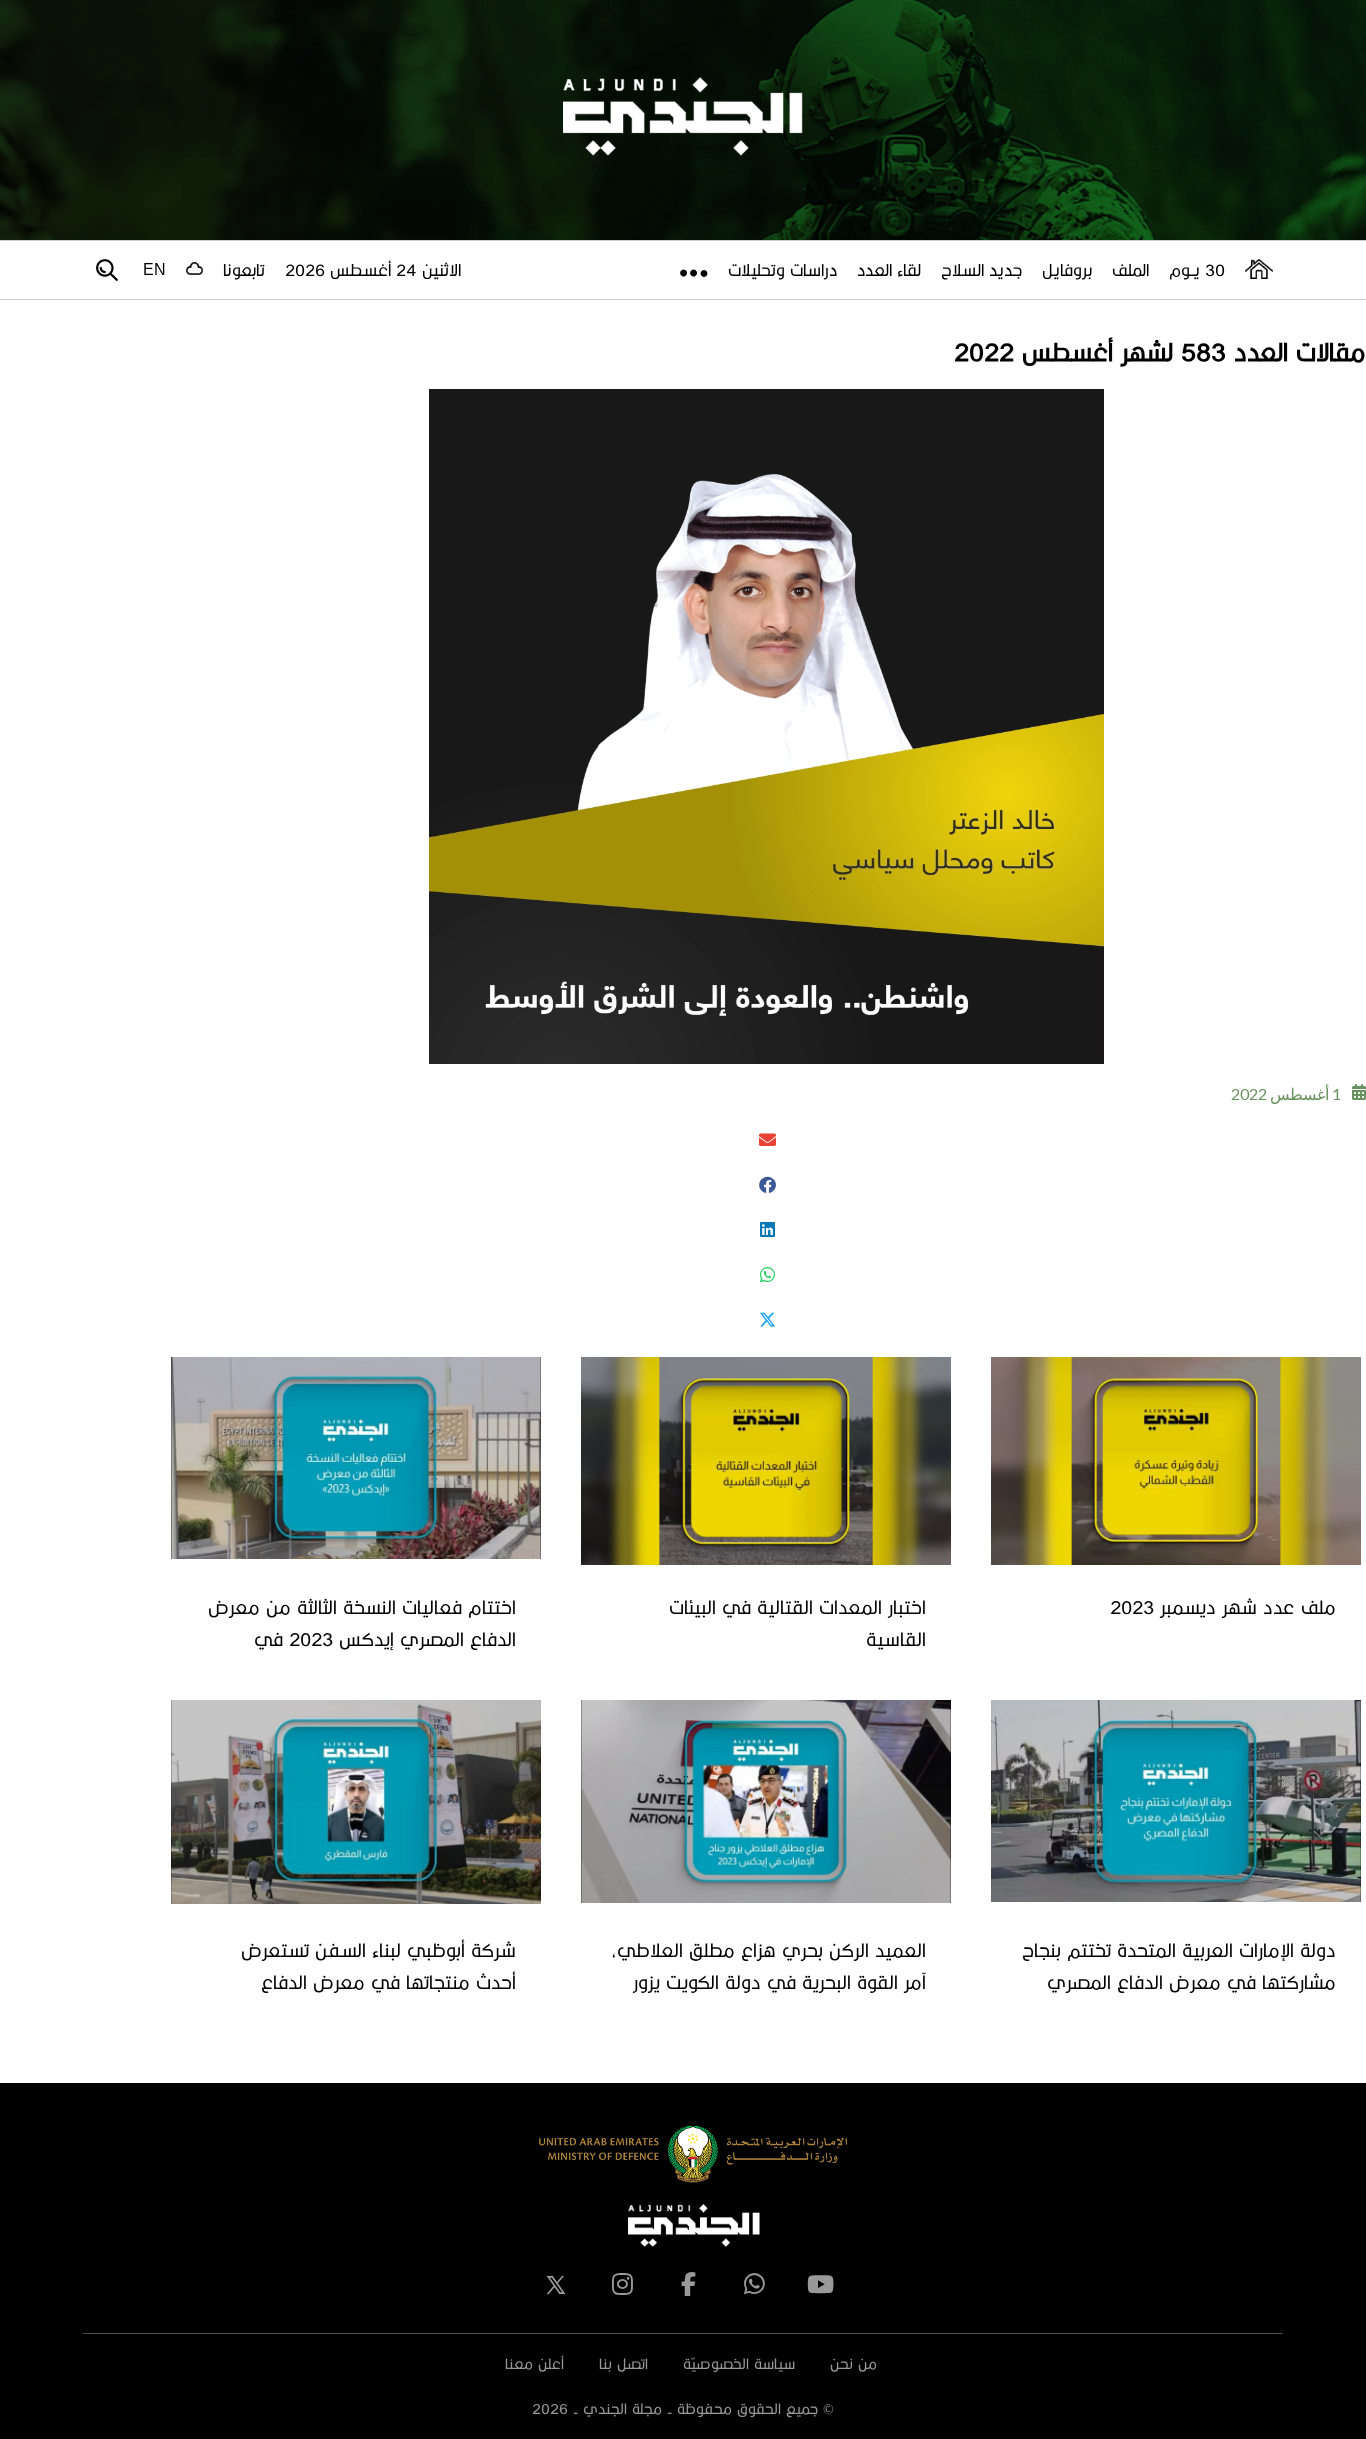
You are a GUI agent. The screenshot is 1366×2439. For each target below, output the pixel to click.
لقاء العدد (889, 269)
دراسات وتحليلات (782, 269)
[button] (766, 1139)
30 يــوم (1197, 269)
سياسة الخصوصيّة (739, 2363)
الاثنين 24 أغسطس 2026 (373, 269)
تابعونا (244, 269)
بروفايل (1067, 269)
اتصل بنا (623, 2363)
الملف (1130, 269)
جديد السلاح (981, 269)
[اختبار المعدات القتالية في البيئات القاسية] (766, 1461)
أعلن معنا (534, 2363)
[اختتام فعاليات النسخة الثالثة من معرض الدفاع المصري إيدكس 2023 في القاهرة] (356, 1458)
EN (154, 269)
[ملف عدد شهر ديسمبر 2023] (1176, 1461)
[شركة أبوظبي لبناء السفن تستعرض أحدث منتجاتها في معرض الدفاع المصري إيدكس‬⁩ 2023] (356, 1802)
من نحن (853, 2363)
